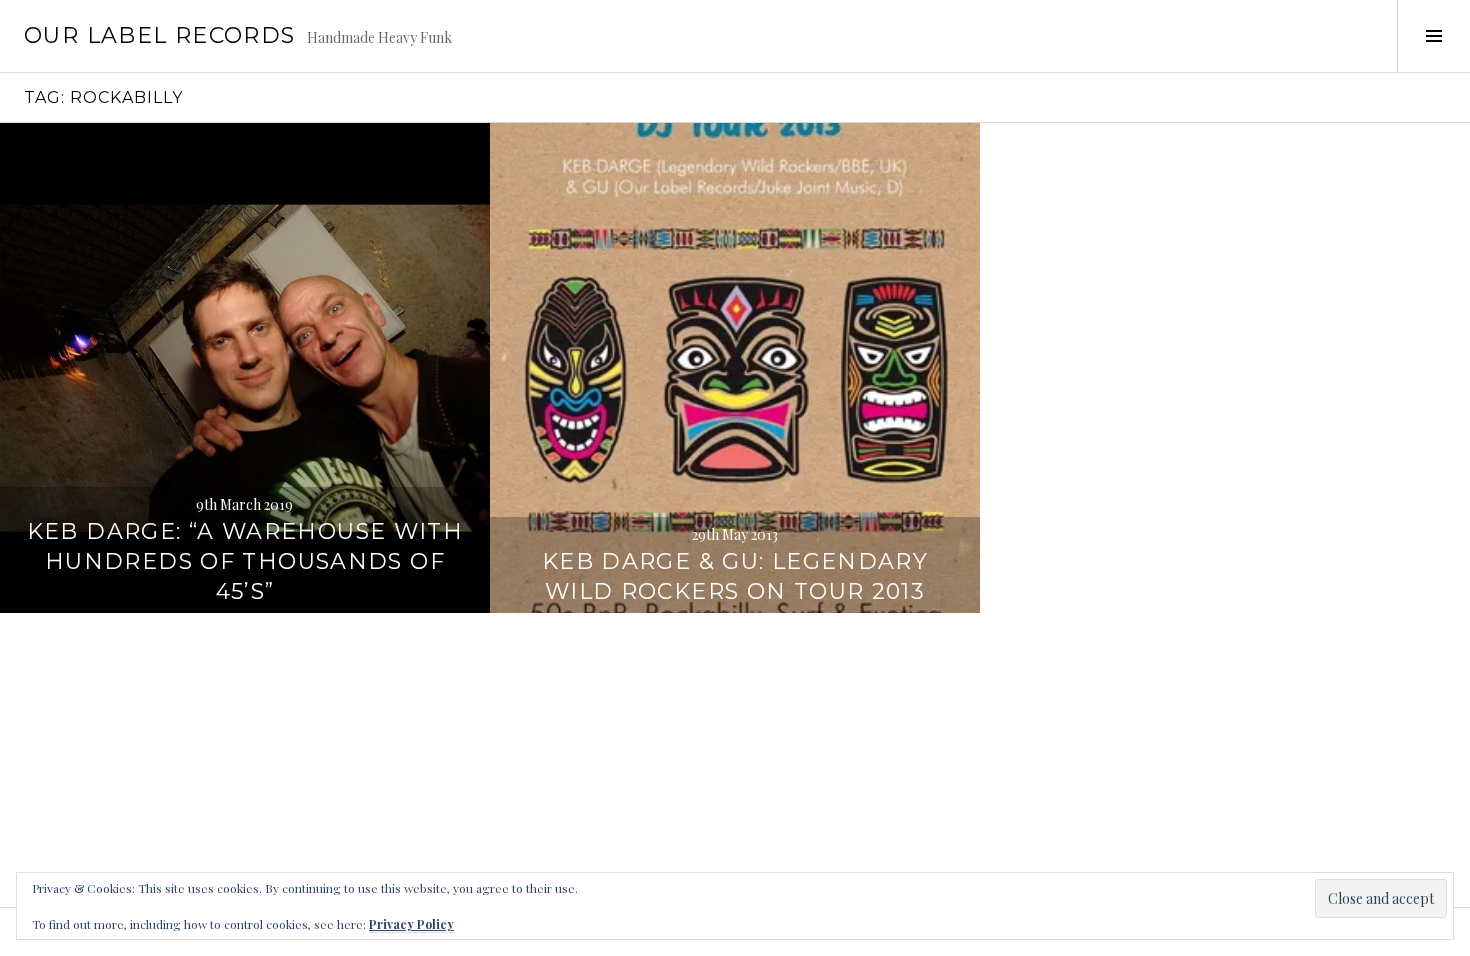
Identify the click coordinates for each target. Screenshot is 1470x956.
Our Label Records (159, 35)
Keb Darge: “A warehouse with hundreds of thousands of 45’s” (245, 561)
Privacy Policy (411, 924)
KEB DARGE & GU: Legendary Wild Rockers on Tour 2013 (735, 576)
